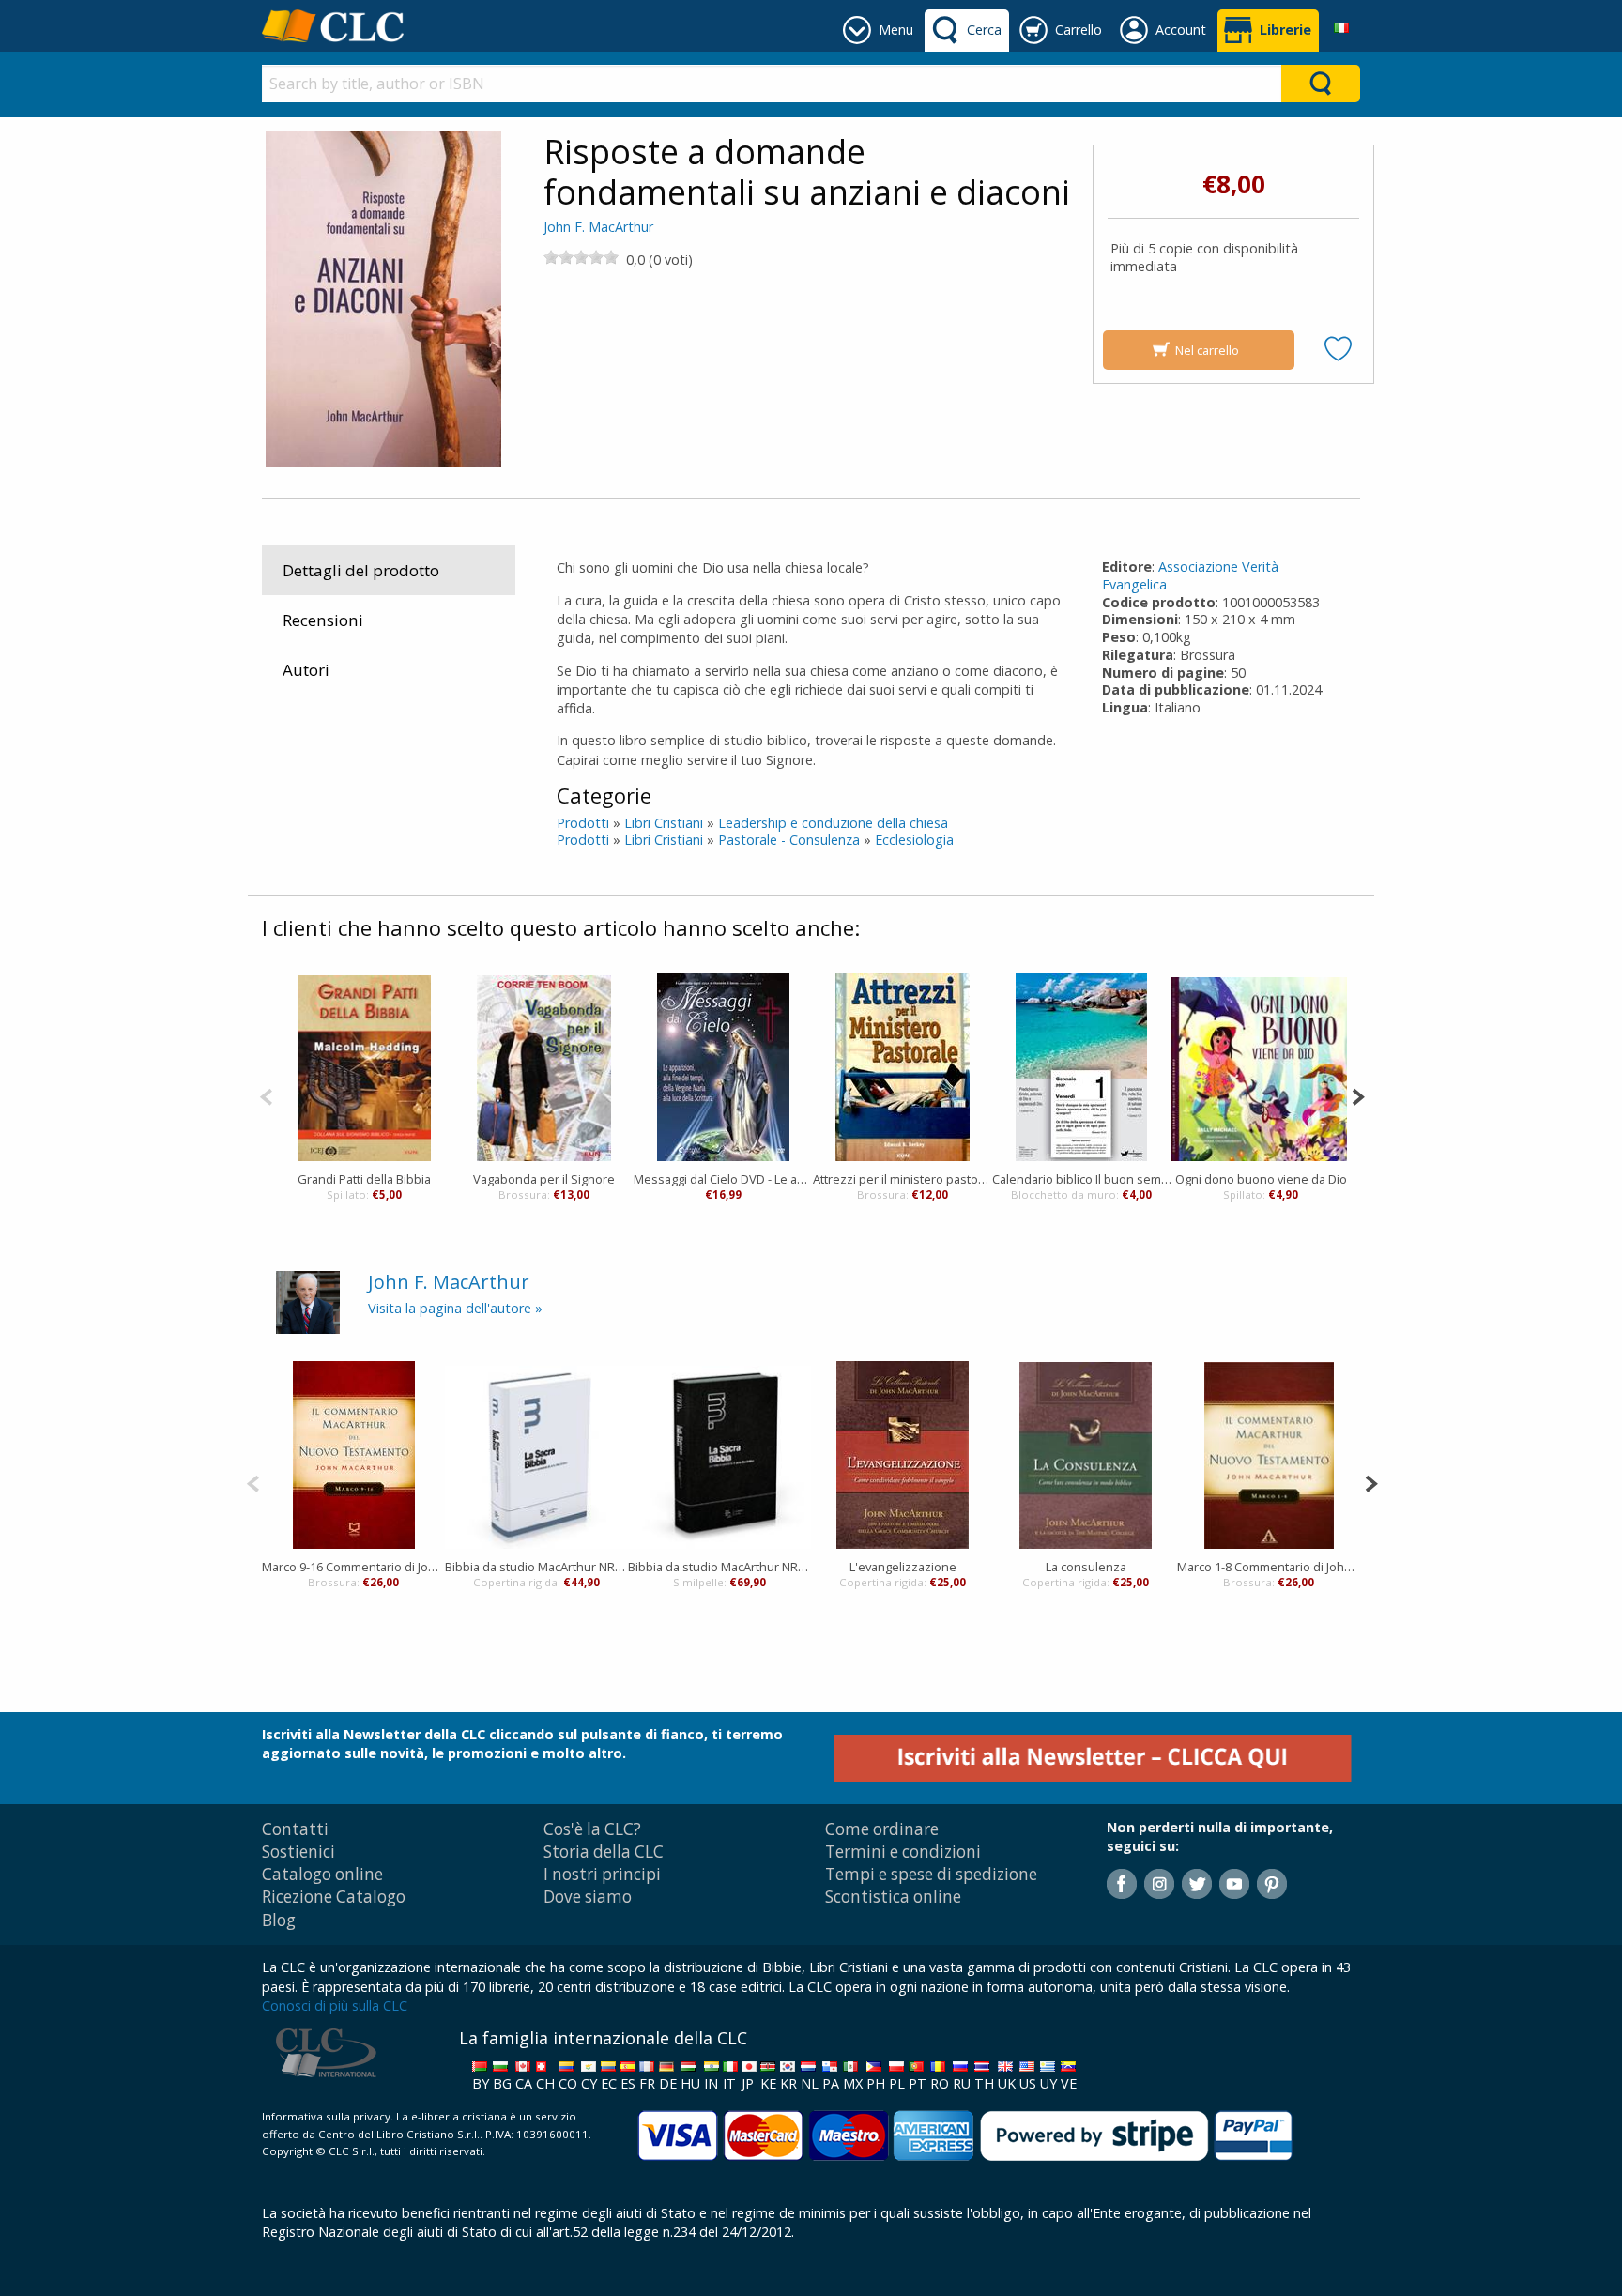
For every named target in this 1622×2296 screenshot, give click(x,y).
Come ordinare (882, 1829)
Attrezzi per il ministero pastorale (903, 1179)
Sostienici (298, 1852)
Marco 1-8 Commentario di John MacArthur (1269, 1567)
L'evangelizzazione (903, 1567)
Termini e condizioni (903, 1852)
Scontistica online (893, 1897)
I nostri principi (602, 1874)
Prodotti (583, 823)
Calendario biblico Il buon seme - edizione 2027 (1082, 1179)
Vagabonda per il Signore (544, 1179)
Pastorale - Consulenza (789, 840)
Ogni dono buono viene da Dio (1261, 1179)
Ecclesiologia (914, 840)
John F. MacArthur (598, 227)
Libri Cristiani (664, 823)
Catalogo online (322, 1874)
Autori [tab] (306, 670)
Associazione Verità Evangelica (1190, 575)
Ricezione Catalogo (334, 1897)
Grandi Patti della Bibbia (364, 1179)
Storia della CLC (604, 1852)
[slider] (581, 257)
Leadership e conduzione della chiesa (833, 823)
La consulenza (1086, 1567)
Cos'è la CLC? (592, 1829)
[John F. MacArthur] (308, 1301)
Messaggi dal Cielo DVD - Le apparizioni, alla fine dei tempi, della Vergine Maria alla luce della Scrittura (723, 1179)
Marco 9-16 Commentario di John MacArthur (353, 1567)
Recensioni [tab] (323, 620)
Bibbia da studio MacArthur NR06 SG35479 (719, 1567)
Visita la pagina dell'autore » (455, 1308)
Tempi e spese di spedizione (931, 1874)
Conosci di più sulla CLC (335, 2005)
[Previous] (266, 1095)
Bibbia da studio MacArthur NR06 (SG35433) (536, 1567)
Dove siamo (588, 1897)
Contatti (295, 1829)
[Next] (1358, 1095)
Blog (279, 1920)
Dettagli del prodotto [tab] (361, 570)
